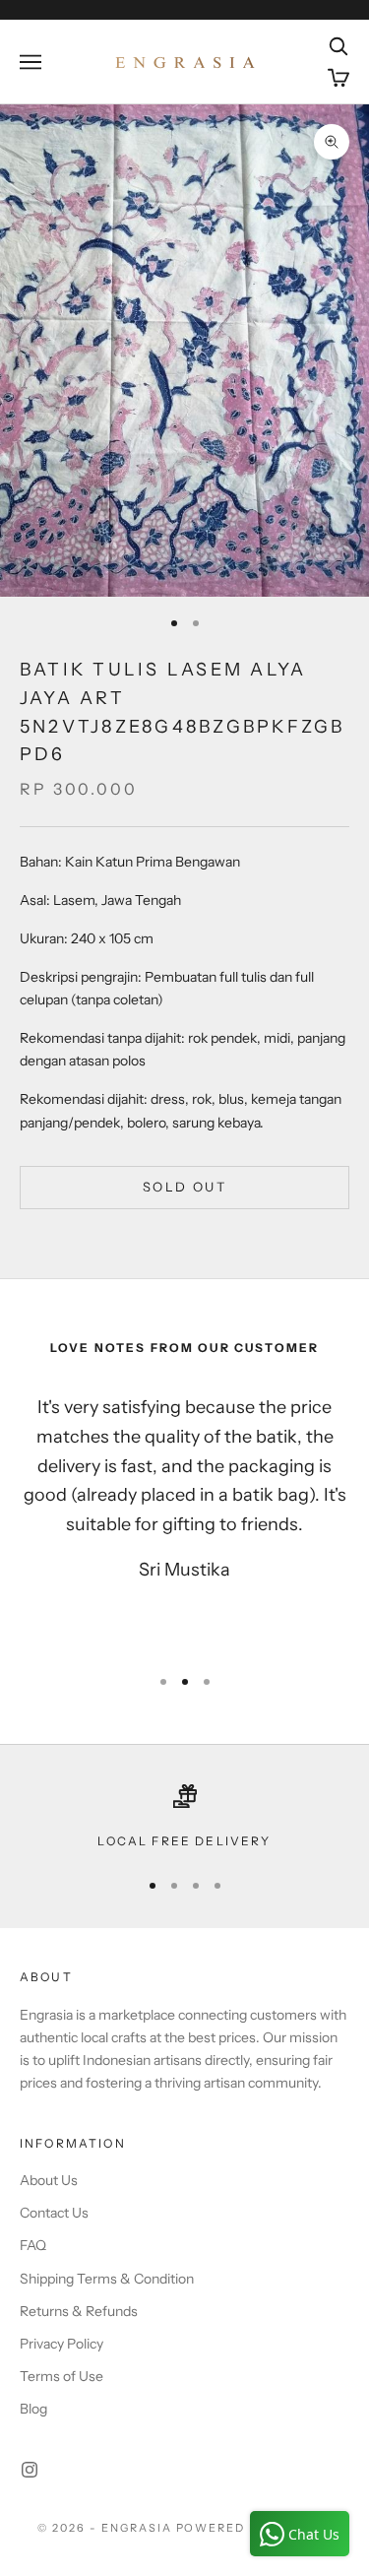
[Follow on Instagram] (30, 2470)
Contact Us (54, 2213)
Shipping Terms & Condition (107, 2279)
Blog (33, 2409)
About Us (49, 2180)
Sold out (184, 1187)
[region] (184, 1818)
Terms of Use (61, 2376)
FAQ (33, 2245)
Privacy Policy (61, 2344)
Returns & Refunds (79, 2311)
